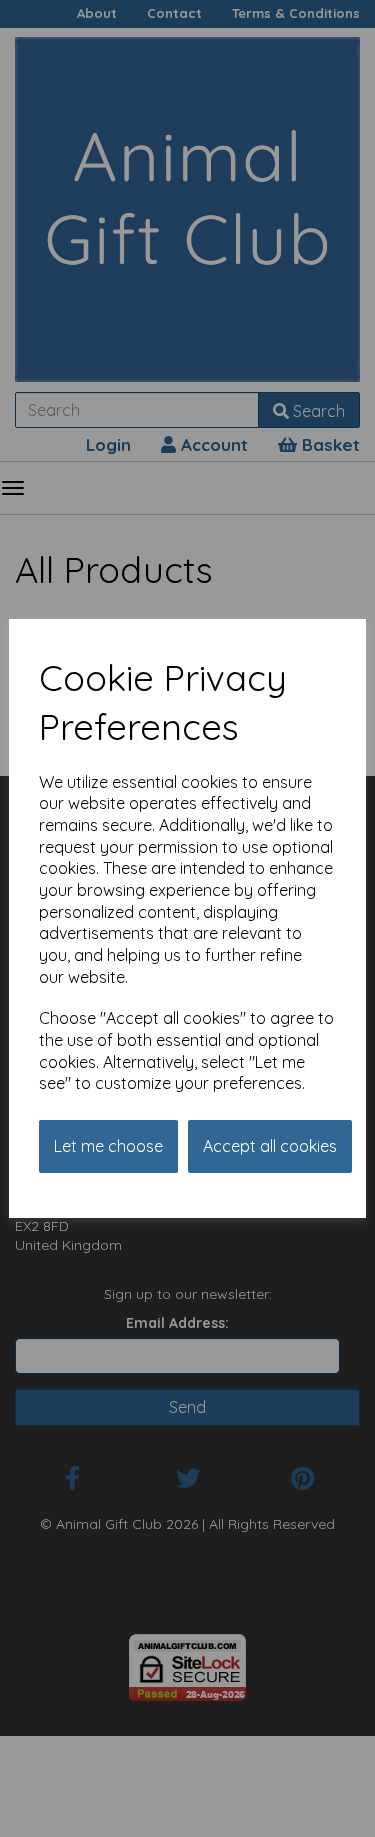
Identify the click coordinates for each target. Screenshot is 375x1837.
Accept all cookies (270, 1146)
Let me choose (108, 1146)
